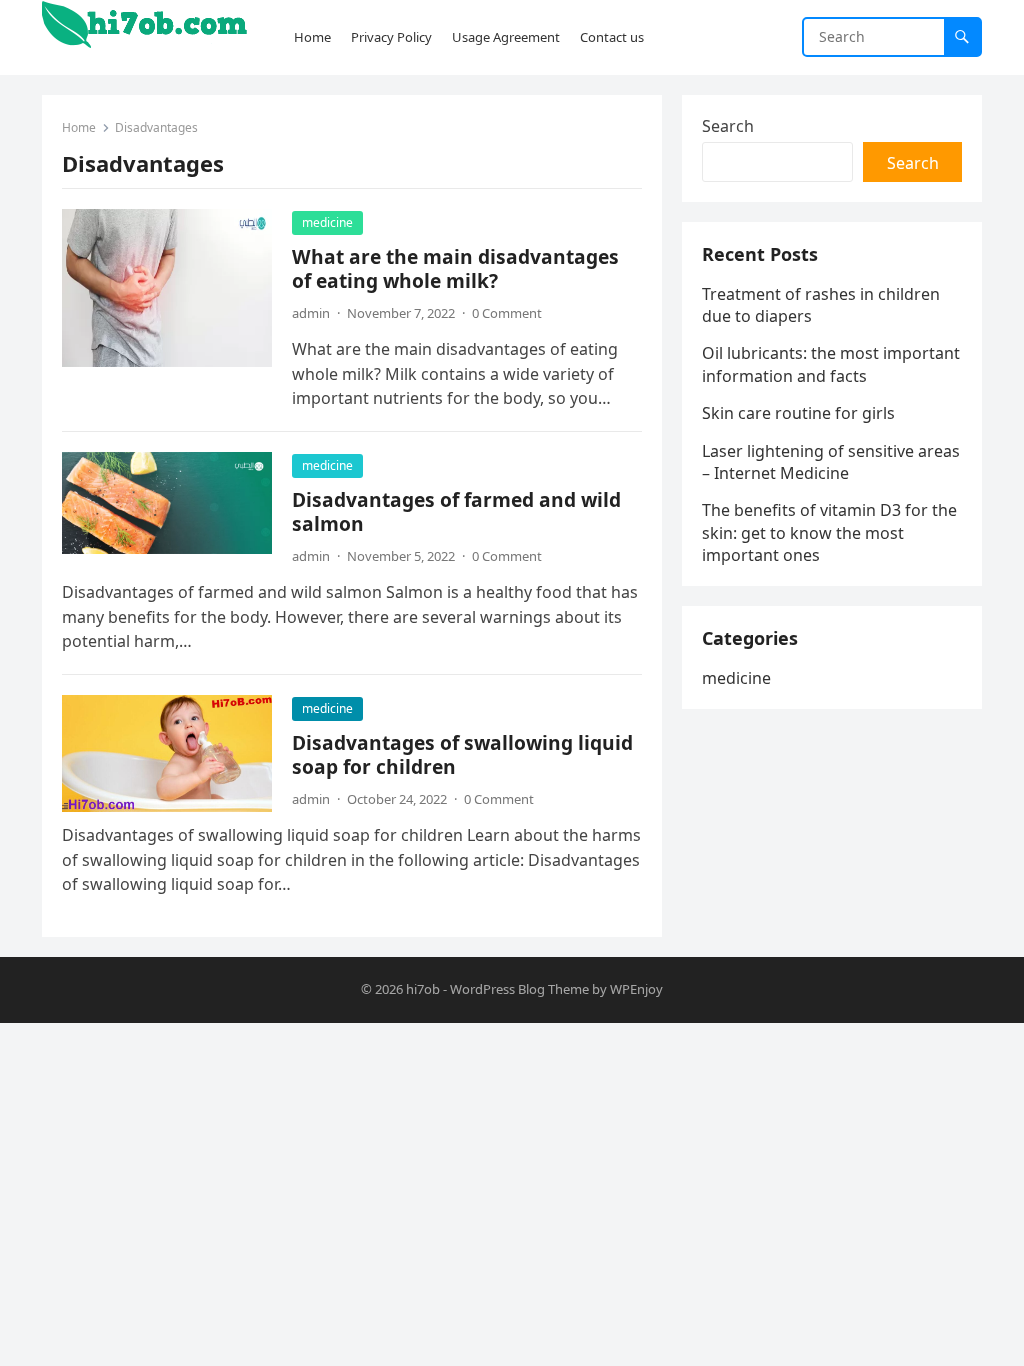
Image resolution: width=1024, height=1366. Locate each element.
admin (311, 313)
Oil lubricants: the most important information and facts (831, 364)
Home (79, 127)
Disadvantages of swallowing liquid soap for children (462, 754)
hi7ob (423, 989)
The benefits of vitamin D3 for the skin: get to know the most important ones (829, 532)
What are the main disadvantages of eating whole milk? (455, 268)
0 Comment (507, 313)
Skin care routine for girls (798, 413)
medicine (327, 222)
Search (728, 126)
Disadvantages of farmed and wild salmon (456, 511)
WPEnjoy (636, 989)
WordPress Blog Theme (519, 989)
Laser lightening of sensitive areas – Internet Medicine (831, 462)
